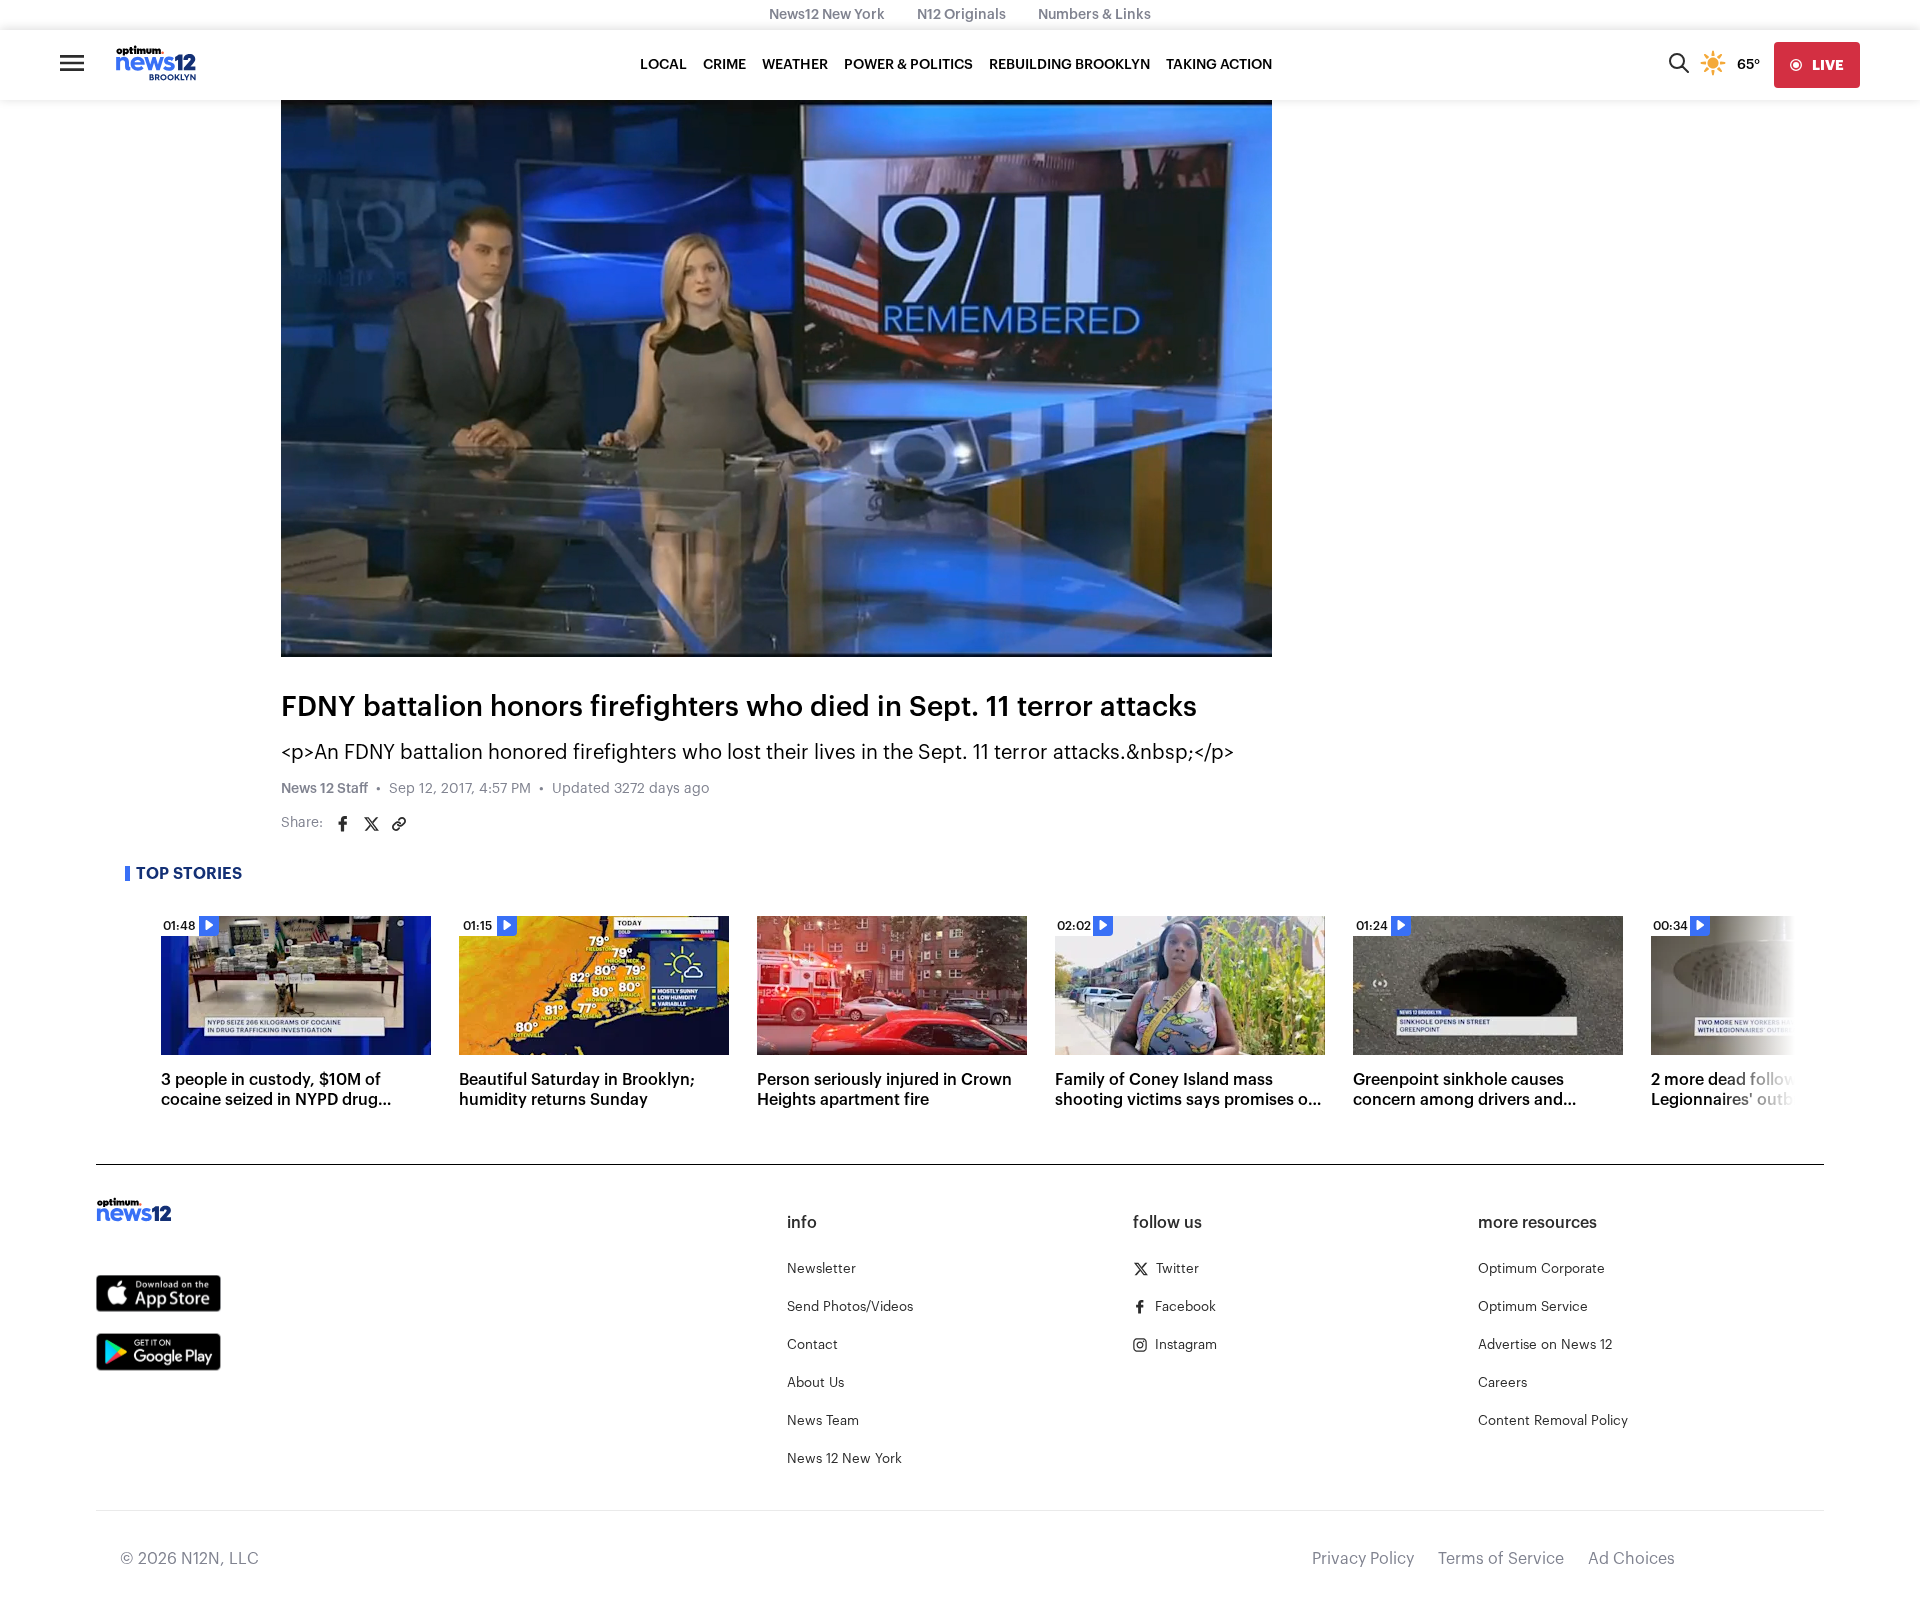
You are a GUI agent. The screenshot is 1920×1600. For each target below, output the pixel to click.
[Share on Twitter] (371, 824)
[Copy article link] (399, 824)
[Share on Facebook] (343, 824)
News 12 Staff (324, 789)
